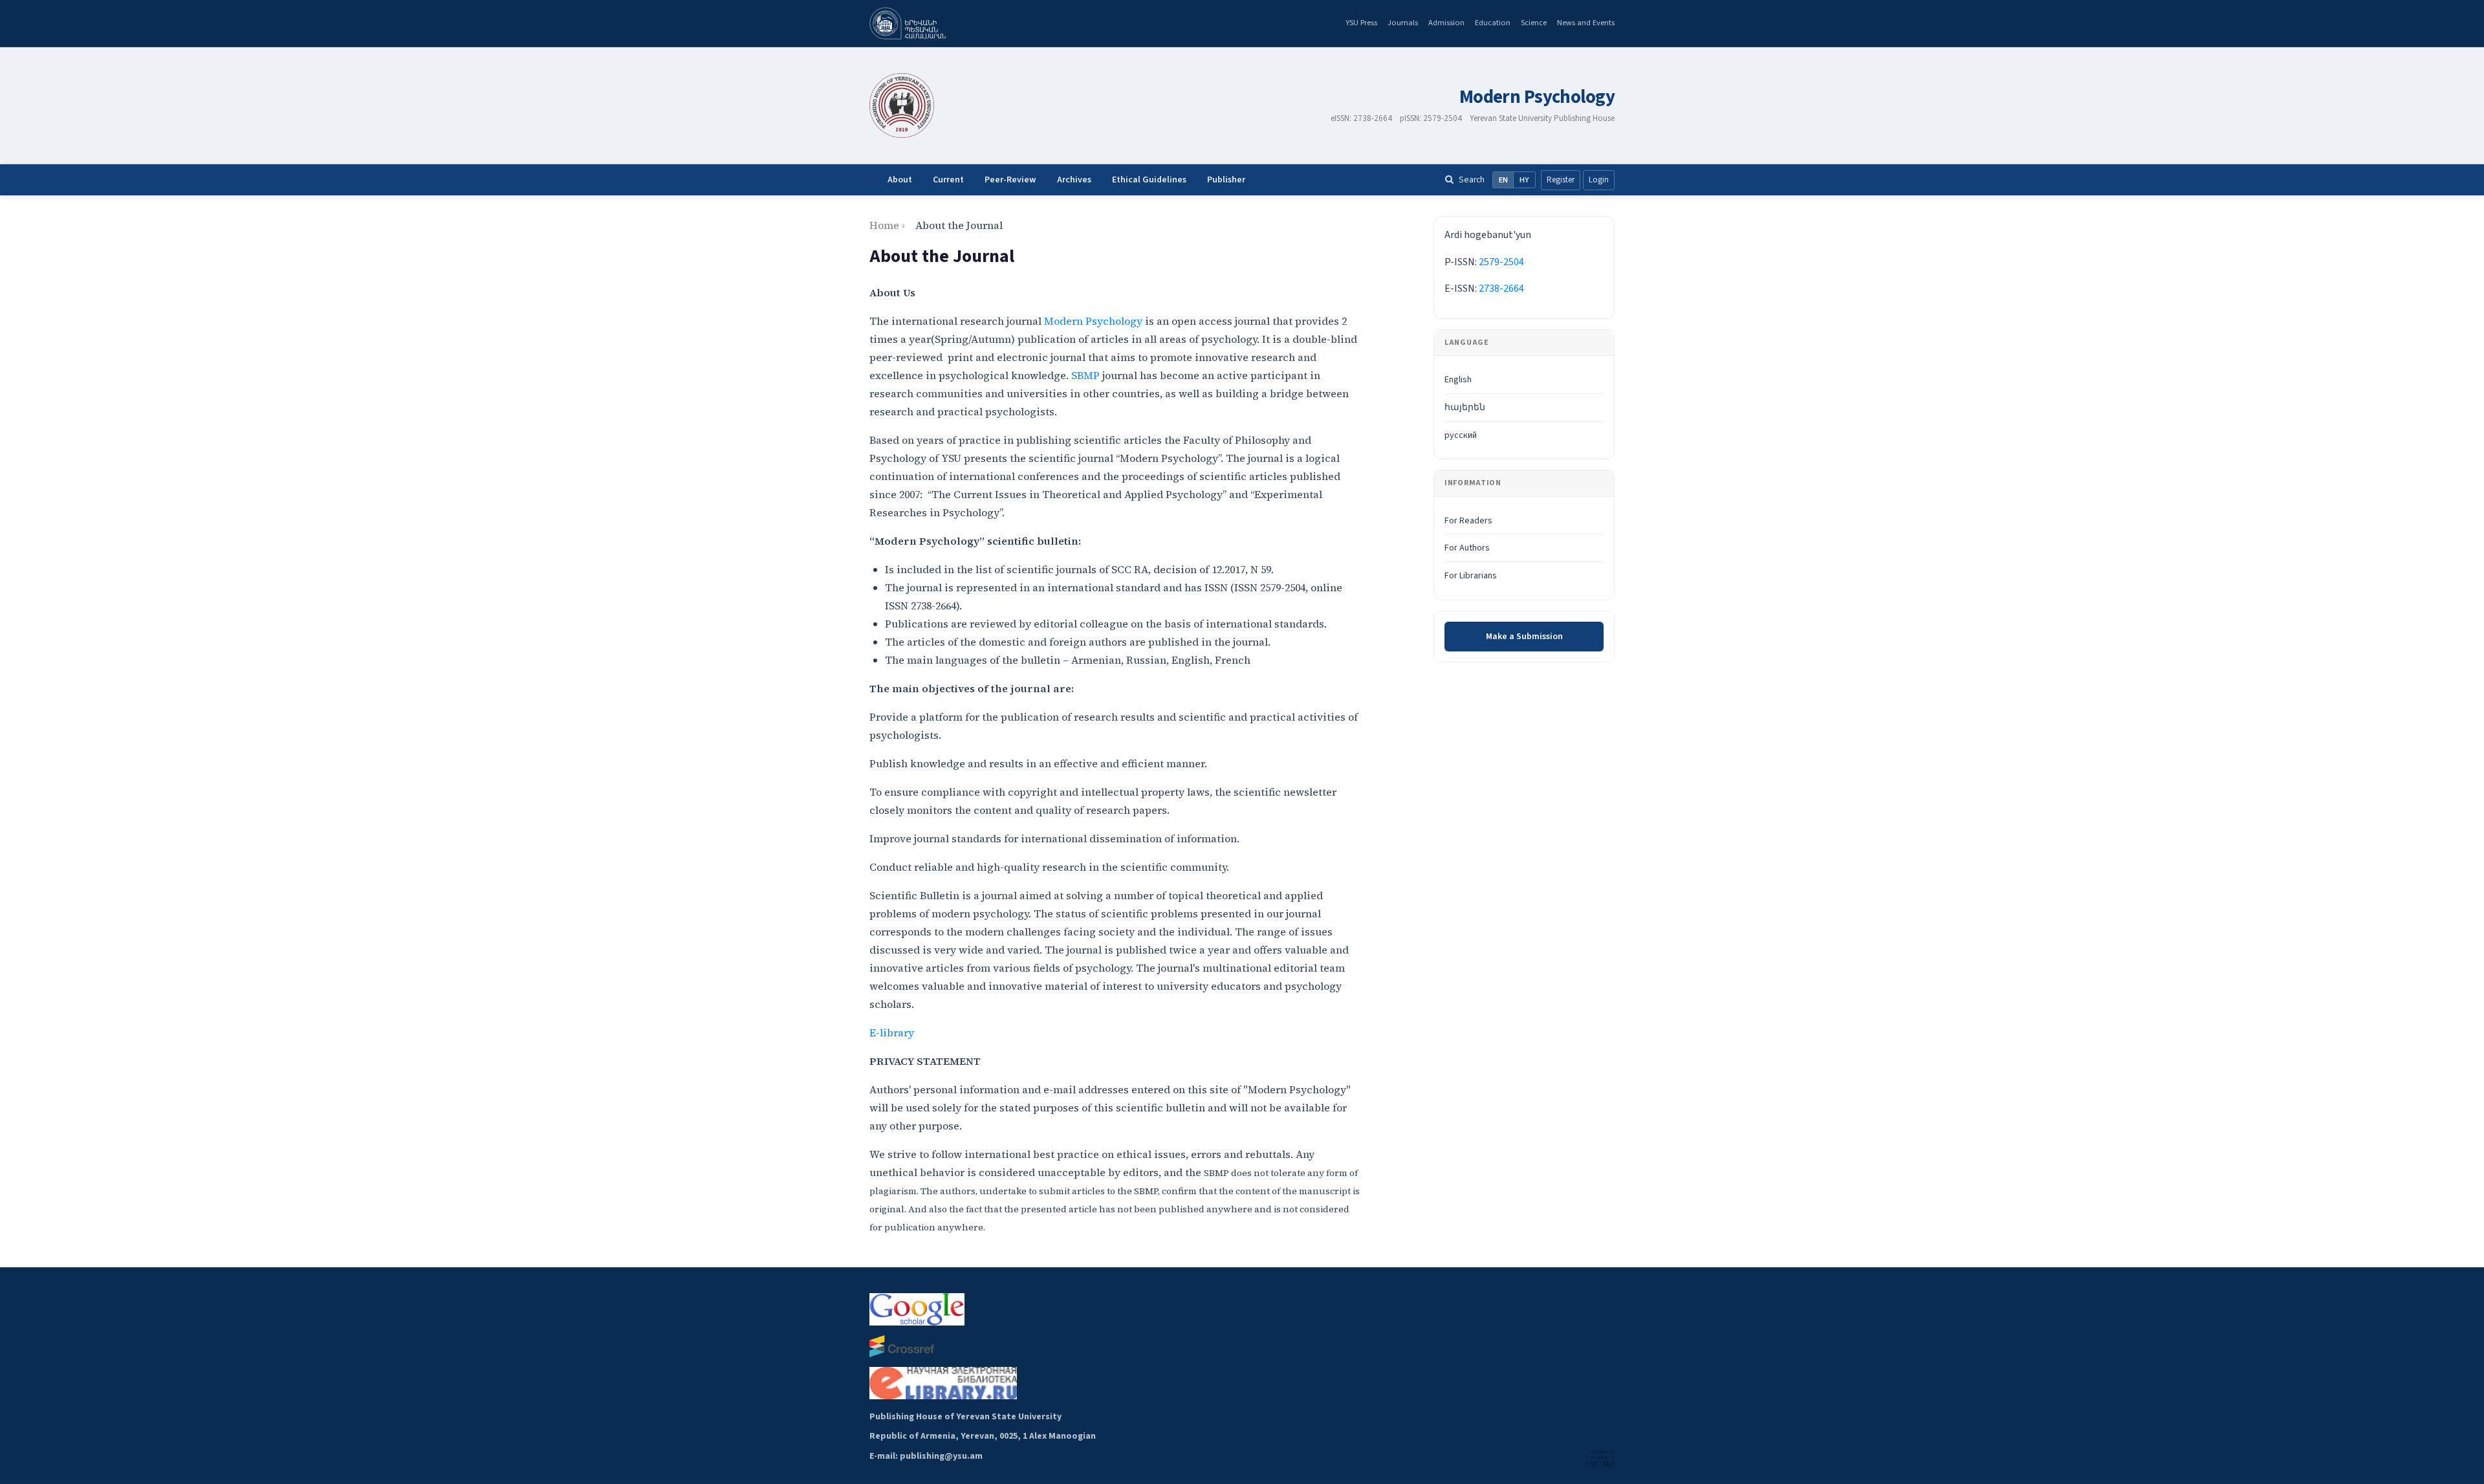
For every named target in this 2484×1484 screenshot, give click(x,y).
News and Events (1586, 23)
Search (1472, 180)
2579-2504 (1501, 262)
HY (1524, 180)
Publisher (1226, 180)
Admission (1446, 23)
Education (1493, 23)
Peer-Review (1010, 180)
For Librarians (1471, 576)
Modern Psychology (1537, 97)
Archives (1074, 180)
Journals (1403, 23)
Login (1599, 180)
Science (1534, 23)
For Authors (1467, 548)
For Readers (1468, 521)
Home (884, 225)
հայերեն (1465, 408)
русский (1461, 435)
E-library (892, 1032)
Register (1561, 180)
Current (948, 180)
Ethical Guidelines (1149, 180)
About (900, 180)
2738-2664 (1501, 289)
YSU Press (1361, 23)
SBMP (1085, 375)
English (1458, 380)
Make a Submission (1524, 637)
